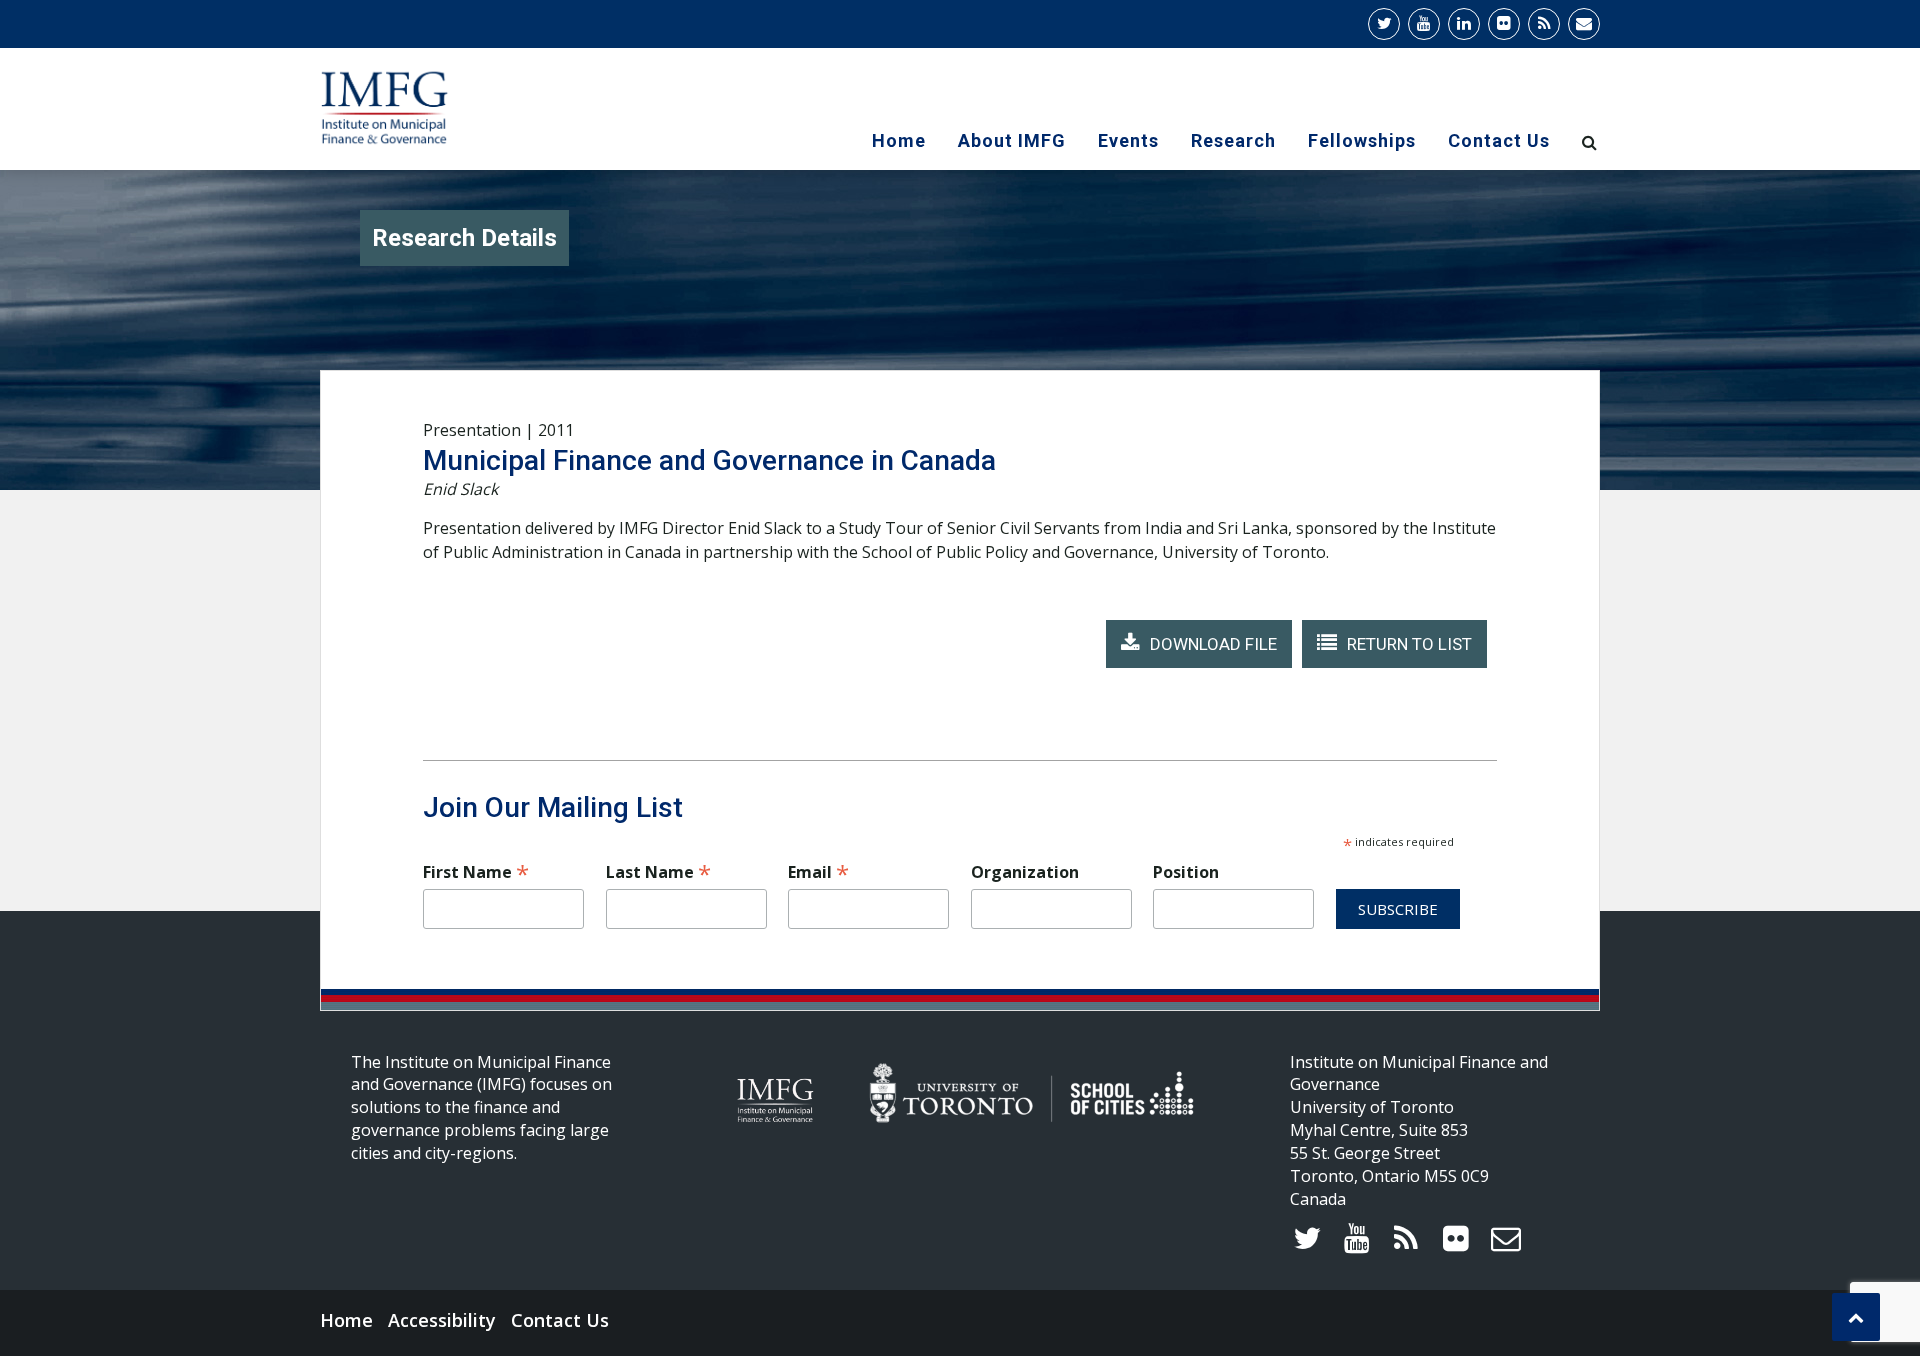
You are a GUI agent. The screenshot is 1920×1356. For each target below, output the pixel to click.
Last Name (658, 871)
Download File (1213, 644)
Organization (1025, 872)
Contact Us (1499, 140)
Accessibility (442, 1320)
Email (818, 871)
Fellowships (1362, 140)
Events (1128, 140)
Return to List (1409, 644)
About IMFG (1012, 140)
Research (1233, 140)
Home (899, 140)
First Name (476, 871)
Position (1186, 872)
